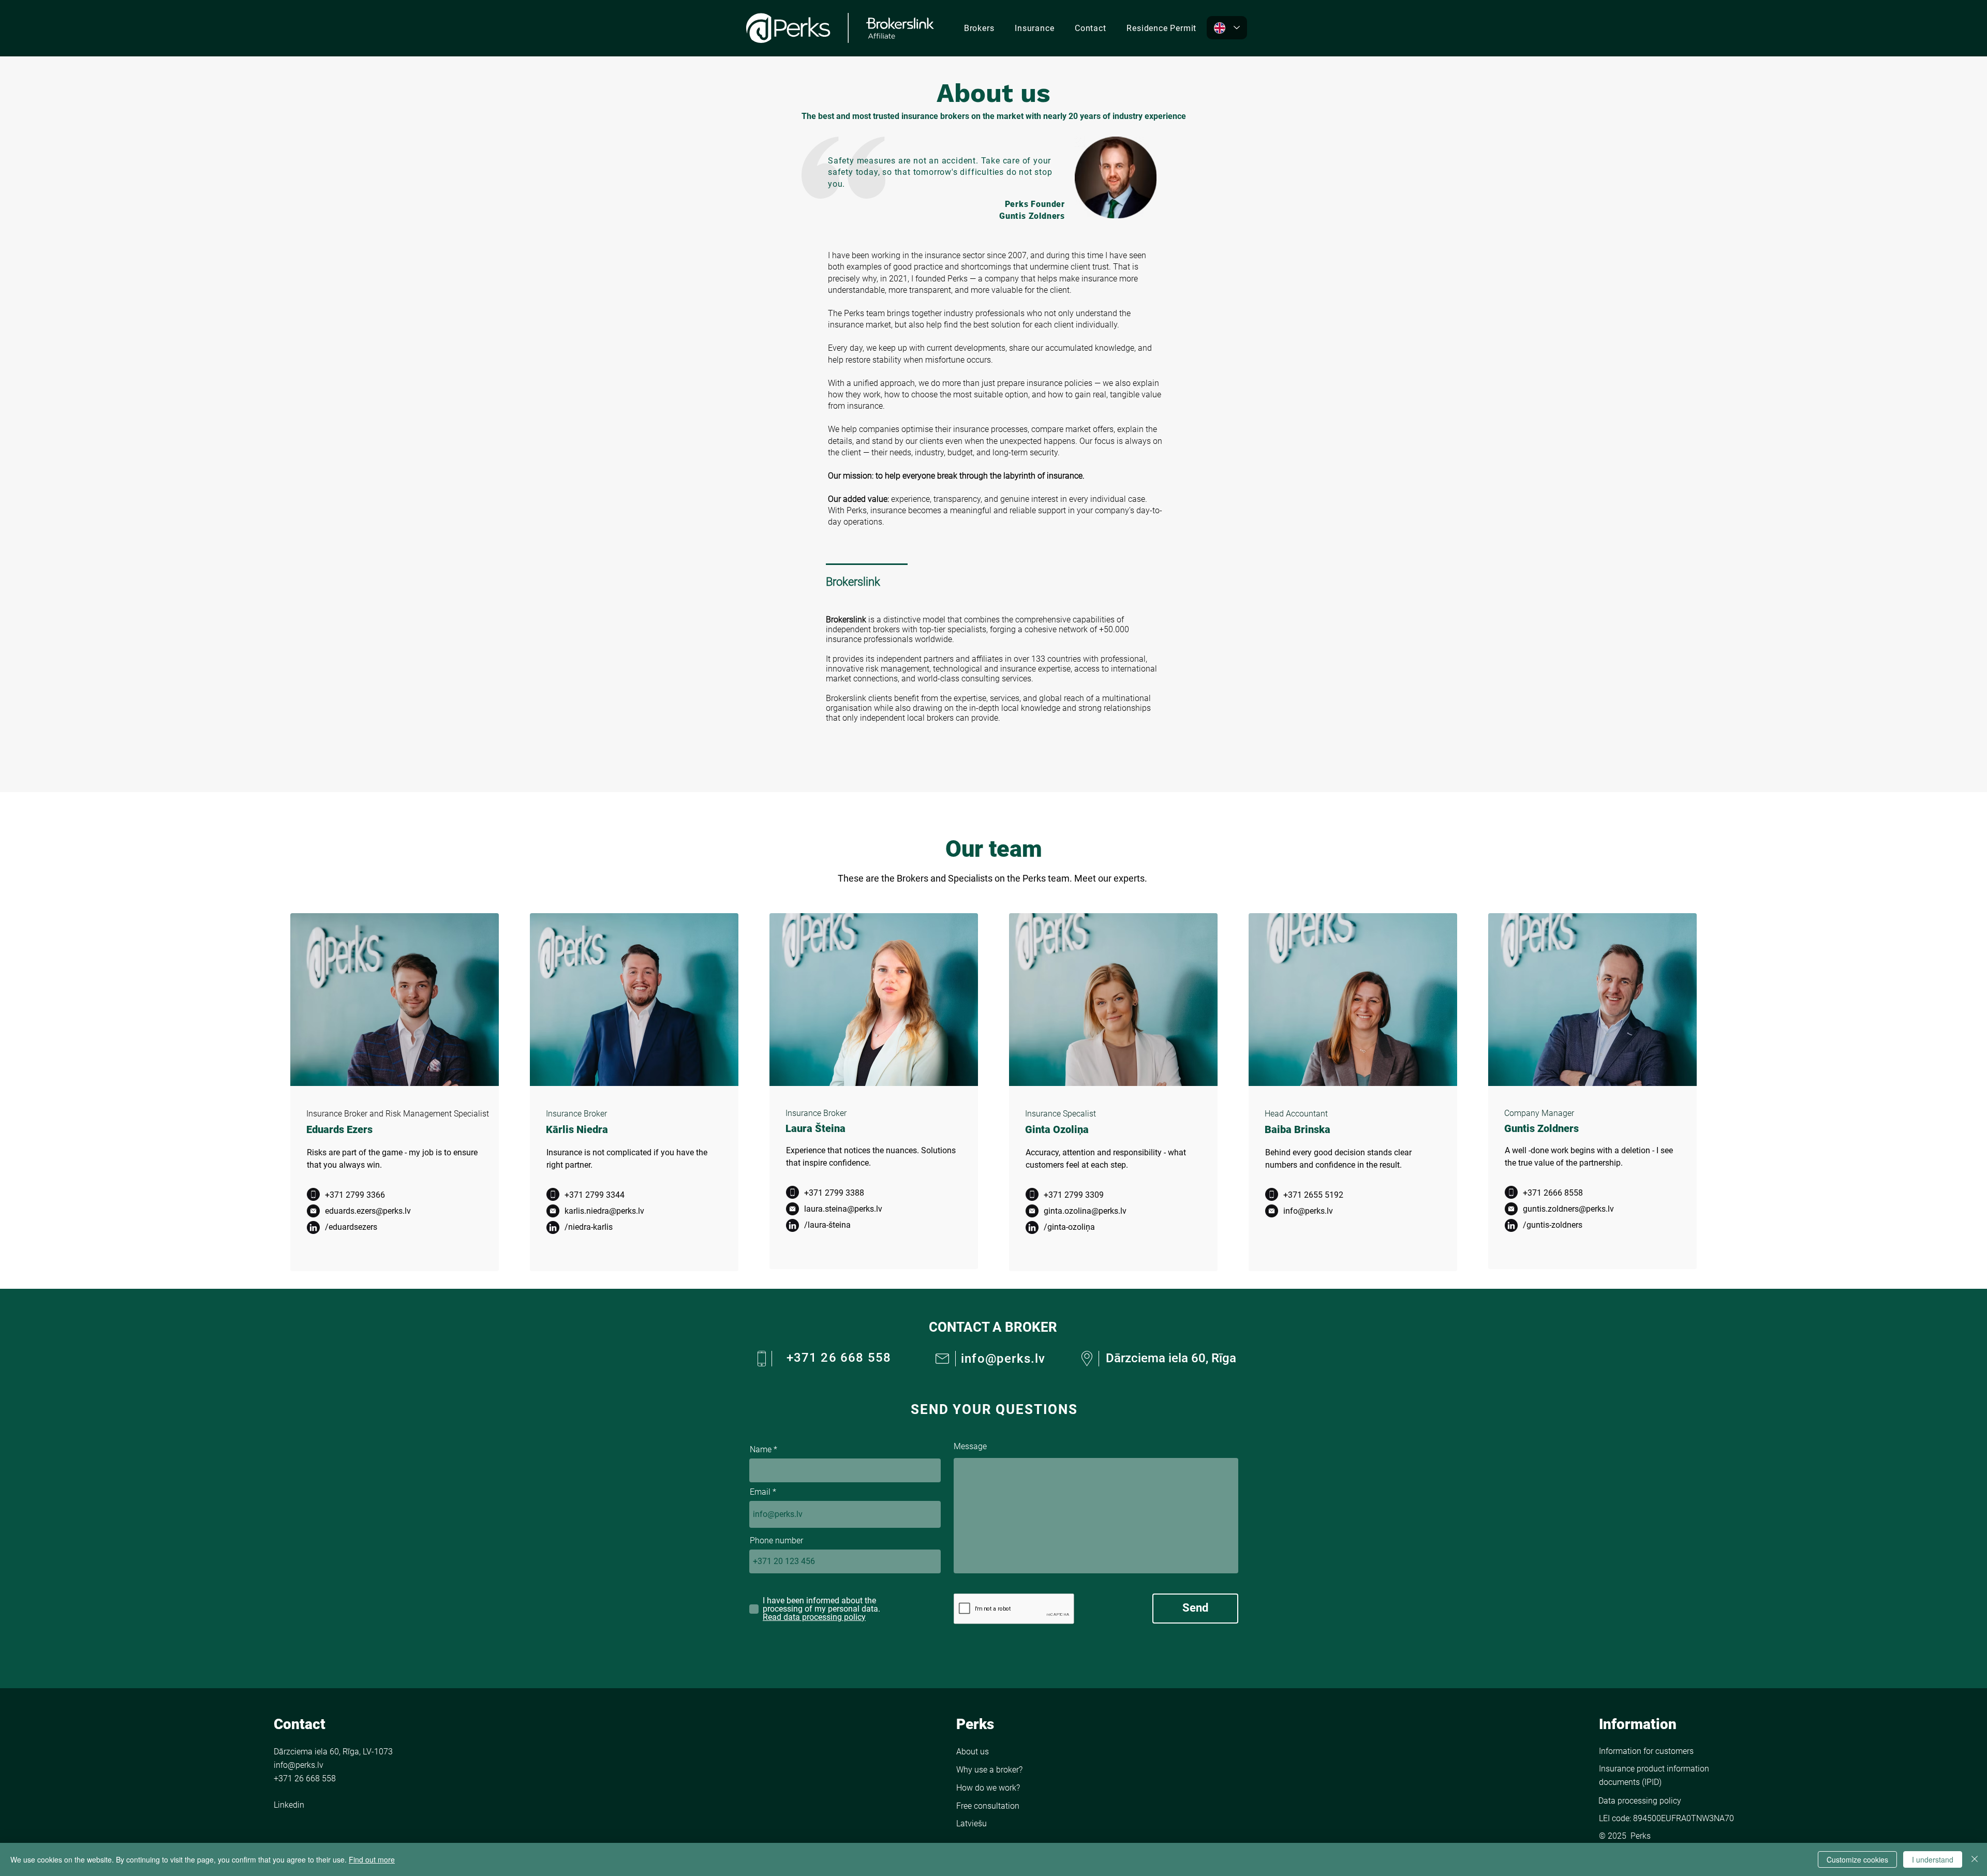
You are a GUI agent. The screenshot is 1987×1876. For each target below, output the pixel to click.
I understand (1933, 1859)
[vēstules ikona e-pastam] (313, 1211)
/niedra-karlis (589, 1227)
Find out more (372, 1859)
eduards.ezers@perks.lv (368, 1211)
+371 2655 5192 (1313, 1195)
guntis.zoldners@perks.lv (1568, 1209)
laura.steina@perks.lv (843, 1209)
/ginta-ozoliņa (1069, 1227)
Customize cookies (1857, 1859)
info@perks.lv (1308, 1211)
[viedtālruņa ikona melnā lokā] (313, 1194)
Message (970, 1447)
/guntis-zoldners (1553, 1225)
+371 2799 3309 (1074, 1195)
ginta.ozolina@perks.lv (1085, 1211)
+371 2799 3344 (595, 1195)
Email (760, 1492)
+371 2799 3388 (834, 1193)
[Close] (1975, 1859)
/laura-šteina (827, 1225)
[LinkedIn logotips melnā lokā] (313, 1227)
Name (761, 1450)
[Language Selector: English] (1227, 28)
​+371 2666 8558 (1553, 1193)
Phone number (776, 1541)
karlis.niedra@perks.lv (604, 1211)
